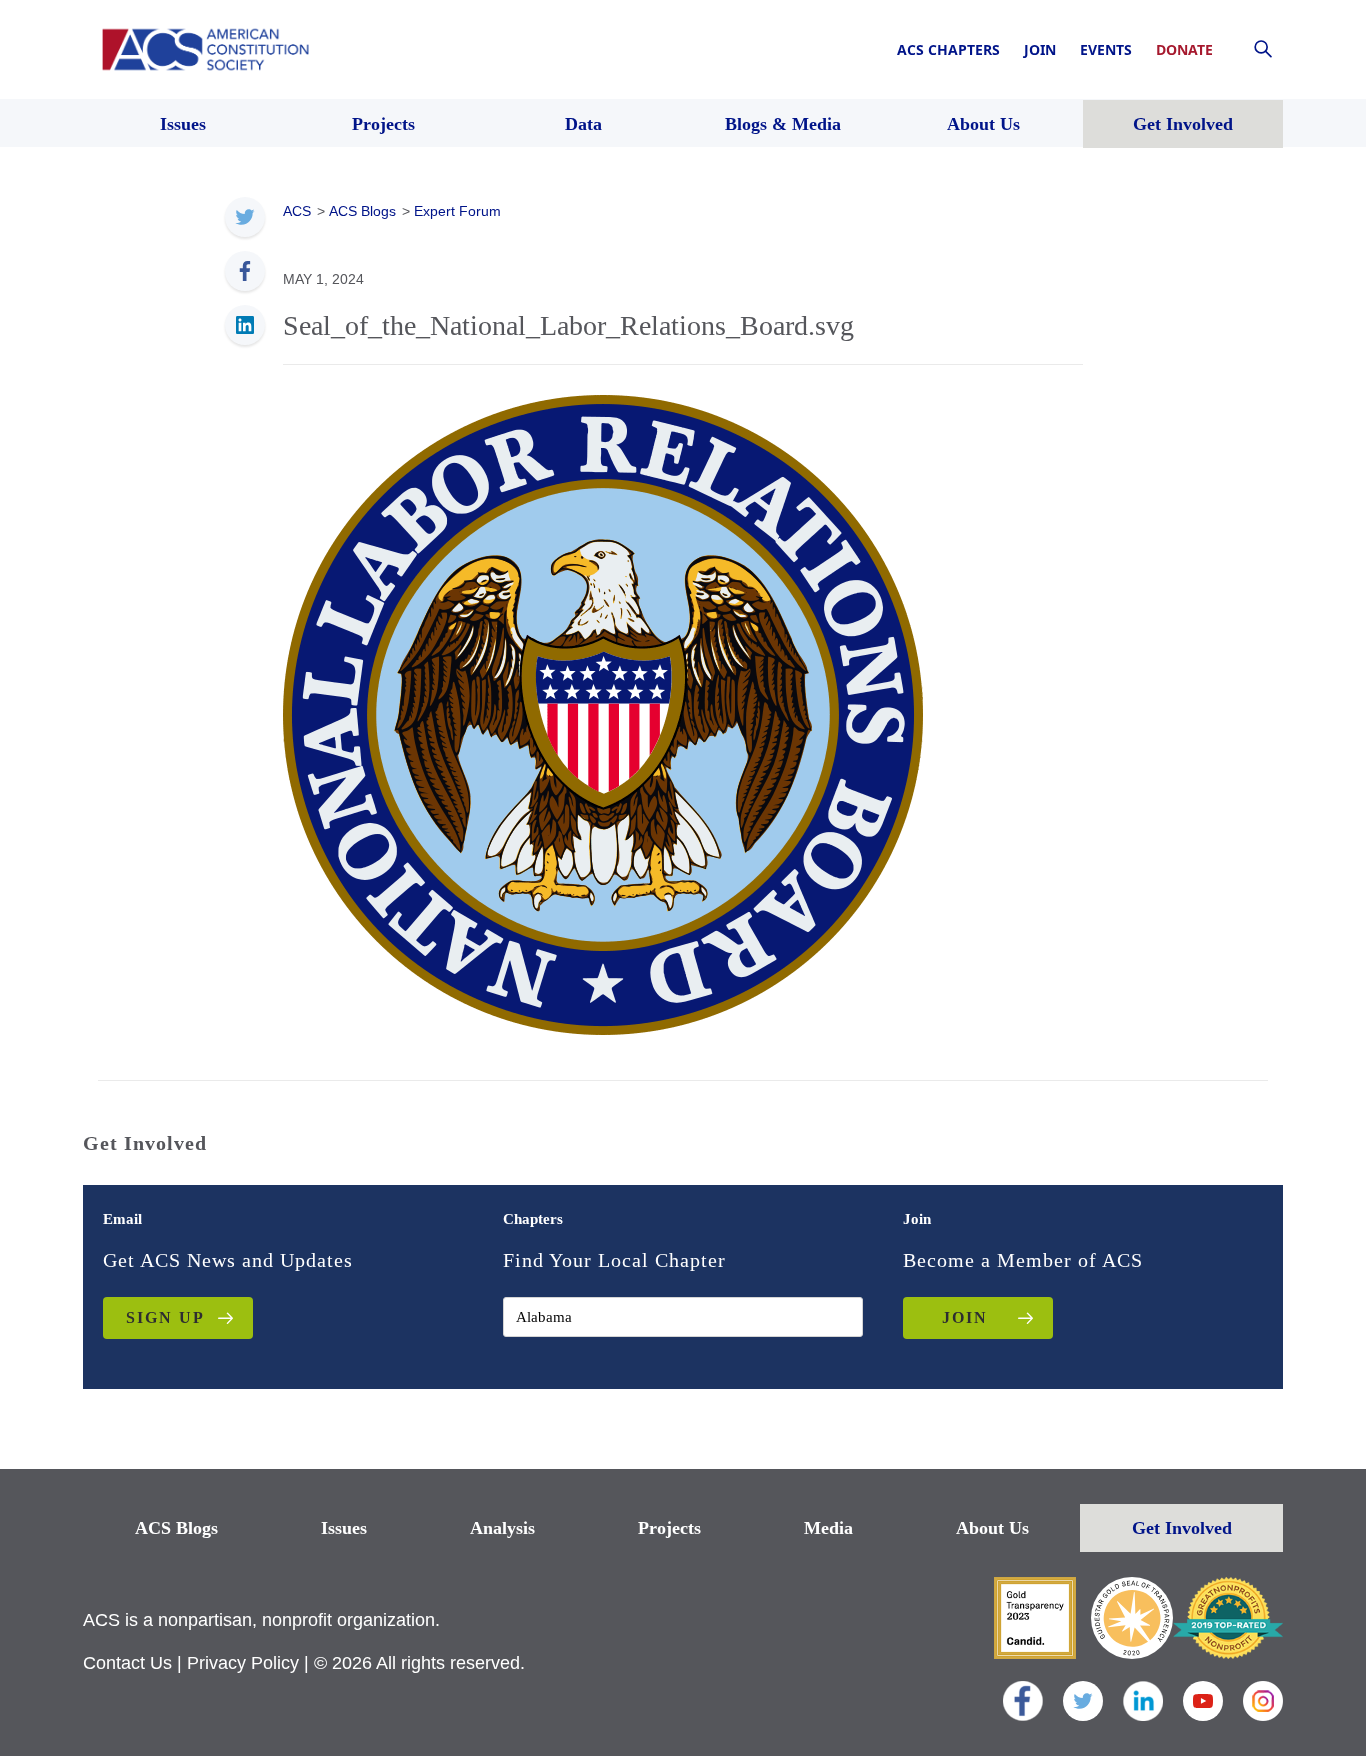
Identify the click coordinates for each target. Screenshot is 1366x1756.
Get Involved (1182, 1528)
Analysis (502, 1528)
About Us (992, 1528)
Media (828, 1528)
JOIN (965, 1317)
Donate (1184, 49)
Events (1106, 49)
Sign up (165, 1317)
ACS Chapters (948, 49)
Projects (669, 1528)
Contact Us (127, 1663)
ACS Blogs (176, 1528)
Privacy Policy (243, 1663)
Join (1040, 49)
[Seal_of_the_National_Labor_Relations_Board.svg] (603, 713)
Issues (344, 1528)
